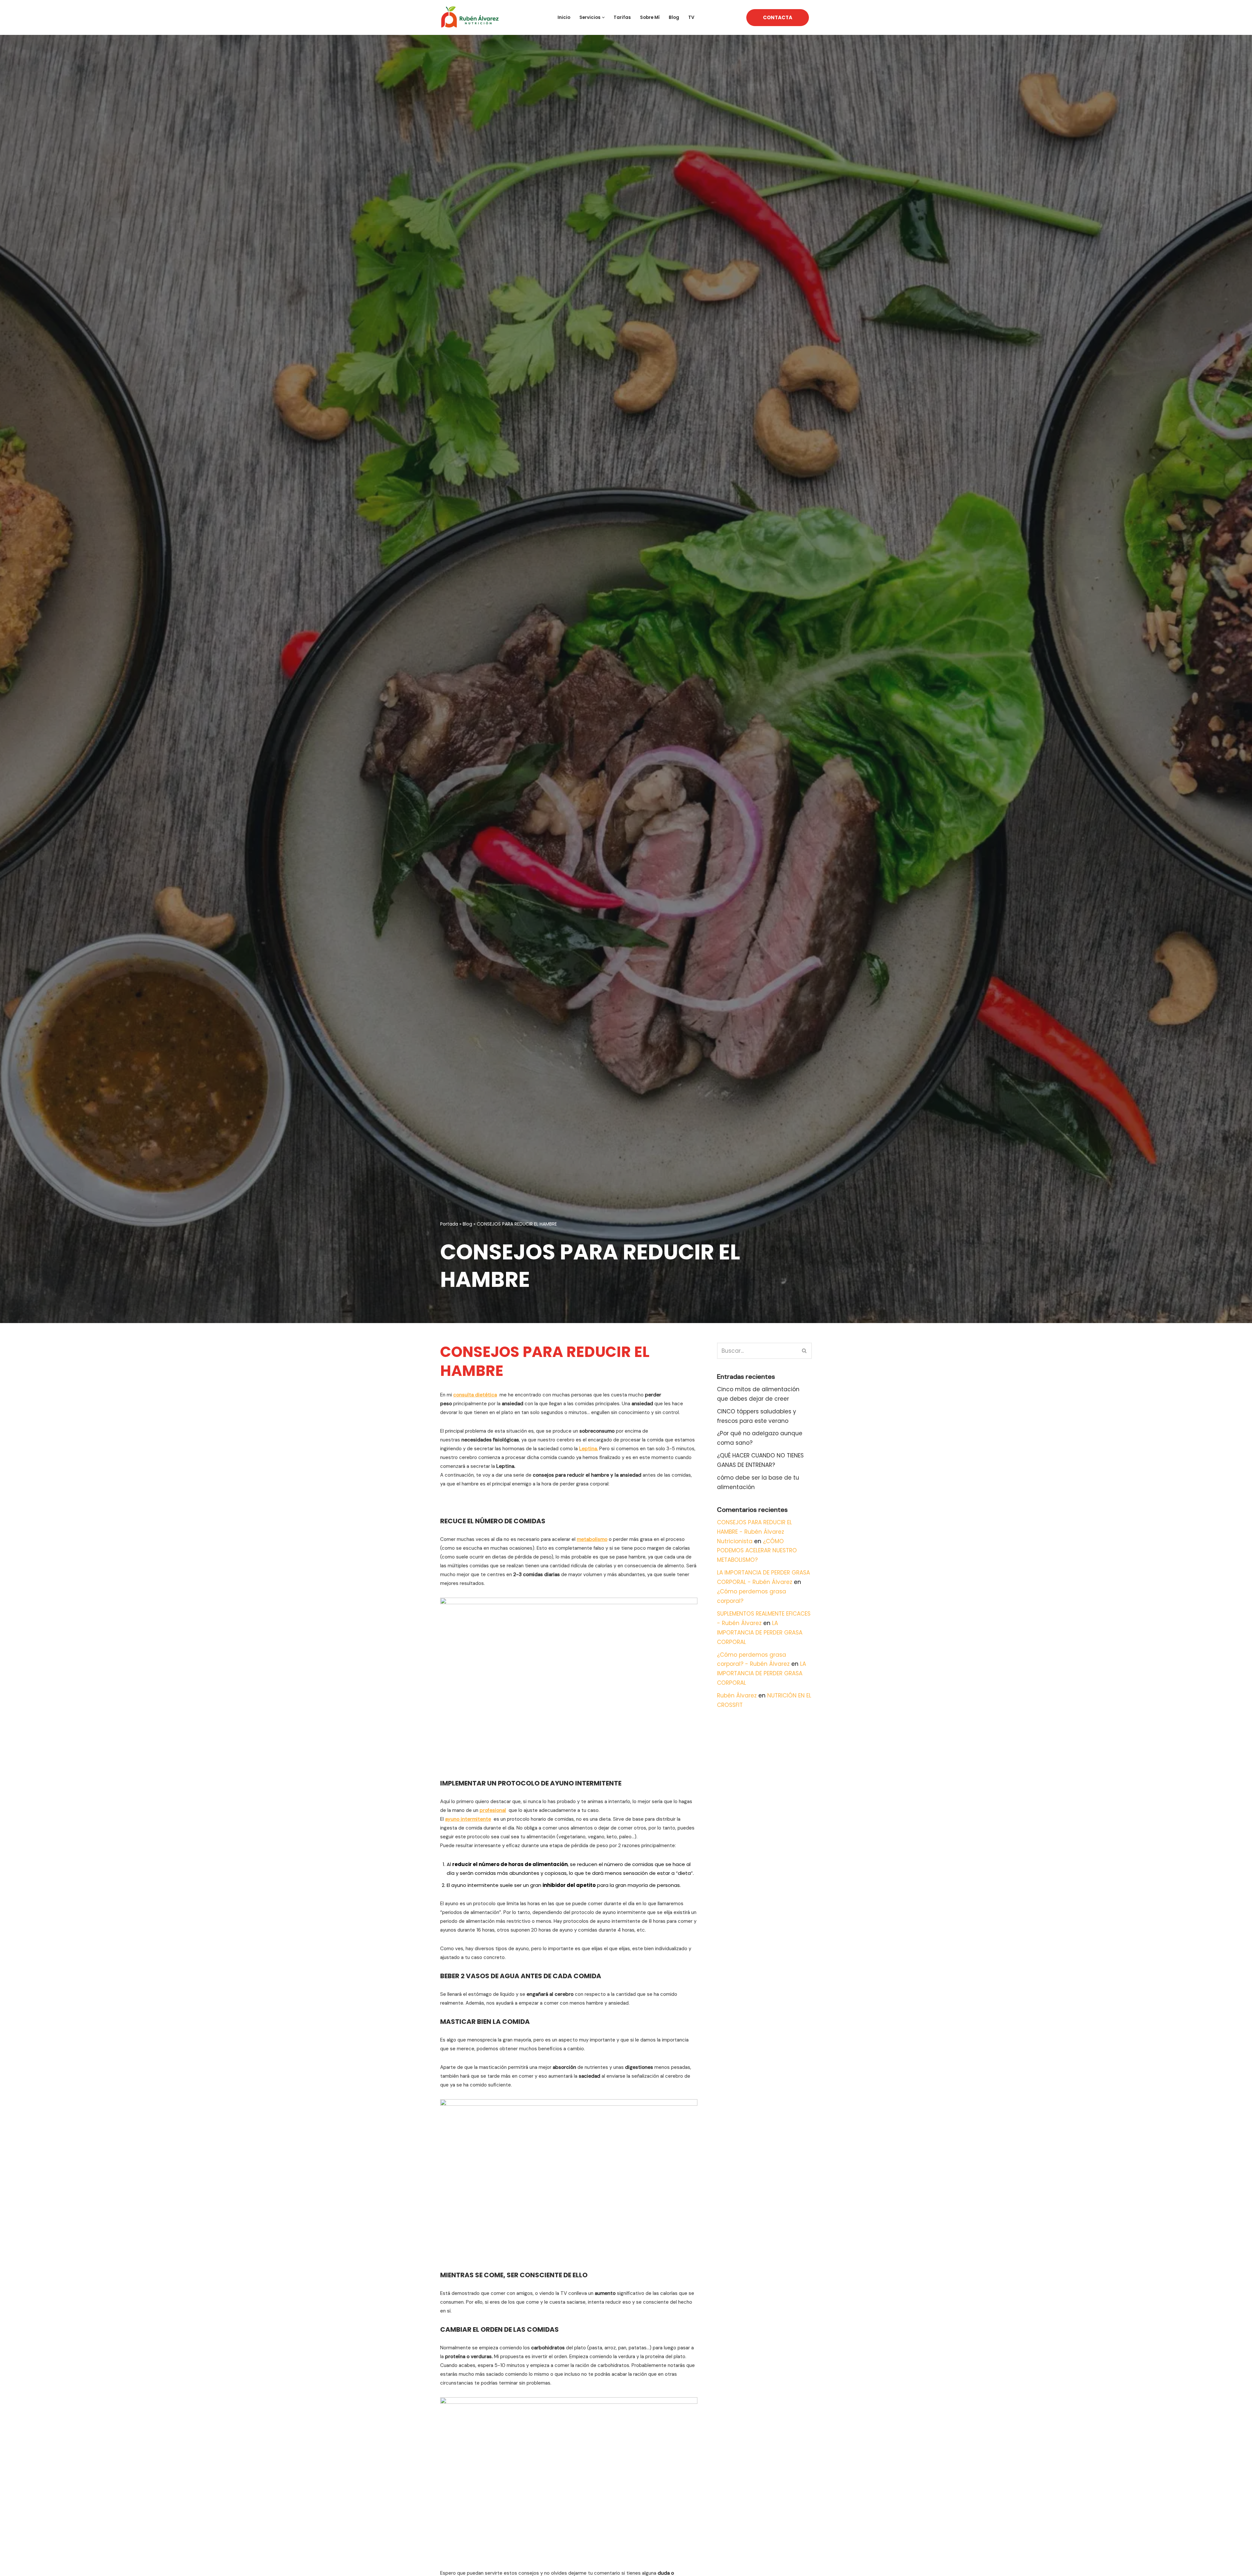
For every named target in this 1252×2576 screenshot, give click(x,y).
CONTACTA (778, 17)
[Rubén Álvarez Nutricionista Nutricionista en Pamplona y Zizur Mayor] (471, 17)
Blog (674, 17)
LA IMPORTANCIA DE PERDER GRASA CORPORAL (760, 1633)
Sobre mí (650, 17)
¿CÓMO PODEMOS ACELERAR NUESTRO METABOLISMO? (757, 1551)
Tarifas (622, 17)
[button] (603, 17)
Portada (449, 1224)
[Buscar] (805, 1351)
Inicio (564, 17)
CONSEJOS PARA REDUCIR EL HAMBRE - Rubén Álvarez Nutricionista (754, 1532)
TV (691, 17)
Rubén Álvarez (737, 1695)
